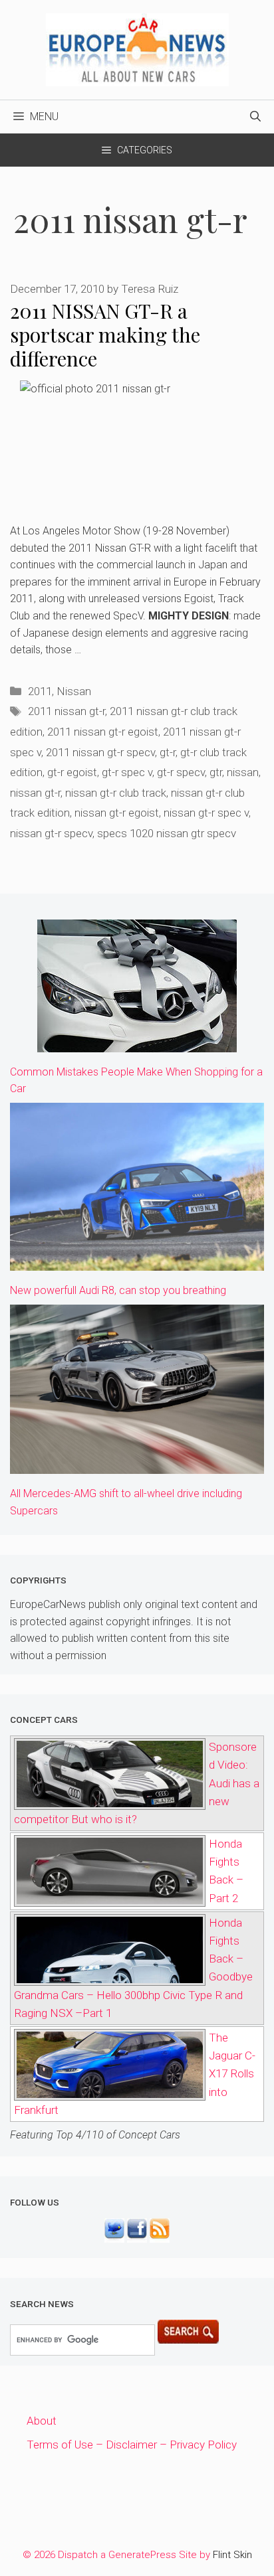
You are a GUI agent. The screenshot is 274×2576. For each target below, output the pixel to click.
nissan (243, 772)
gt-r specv (181, 772)
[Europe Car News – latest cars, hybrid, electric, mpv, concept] (137, 48)
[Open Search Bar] (255, 117)
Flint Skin (232, 2555)
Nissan (74, 691)
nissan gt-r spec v (206, 813)
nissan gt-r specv (51, 833)
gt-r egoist (72, 772)
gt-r (168, 752)
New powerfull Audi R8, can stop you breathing (118, 1290)
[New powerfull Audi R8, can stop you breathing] (137, 1261)
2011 (40, 691)
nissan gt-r (35, 793)
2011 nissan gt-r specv (100, 752)
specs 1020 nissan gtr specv (167, 833)
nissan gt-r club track (116, 793)
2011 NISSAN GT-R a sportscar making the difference (105, 335)
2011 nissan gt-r (67, 711)
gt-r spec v (127, 772)
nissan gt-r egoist (117, 813)
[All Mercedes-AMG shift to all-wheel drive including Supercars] (137, 1465)
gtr (216, 772)
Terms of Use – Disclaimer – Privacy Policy (132, 2445)
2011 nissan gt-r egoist (103, 732)
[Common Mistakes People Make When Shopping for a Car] (137, 1042)
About (42, 2421)
